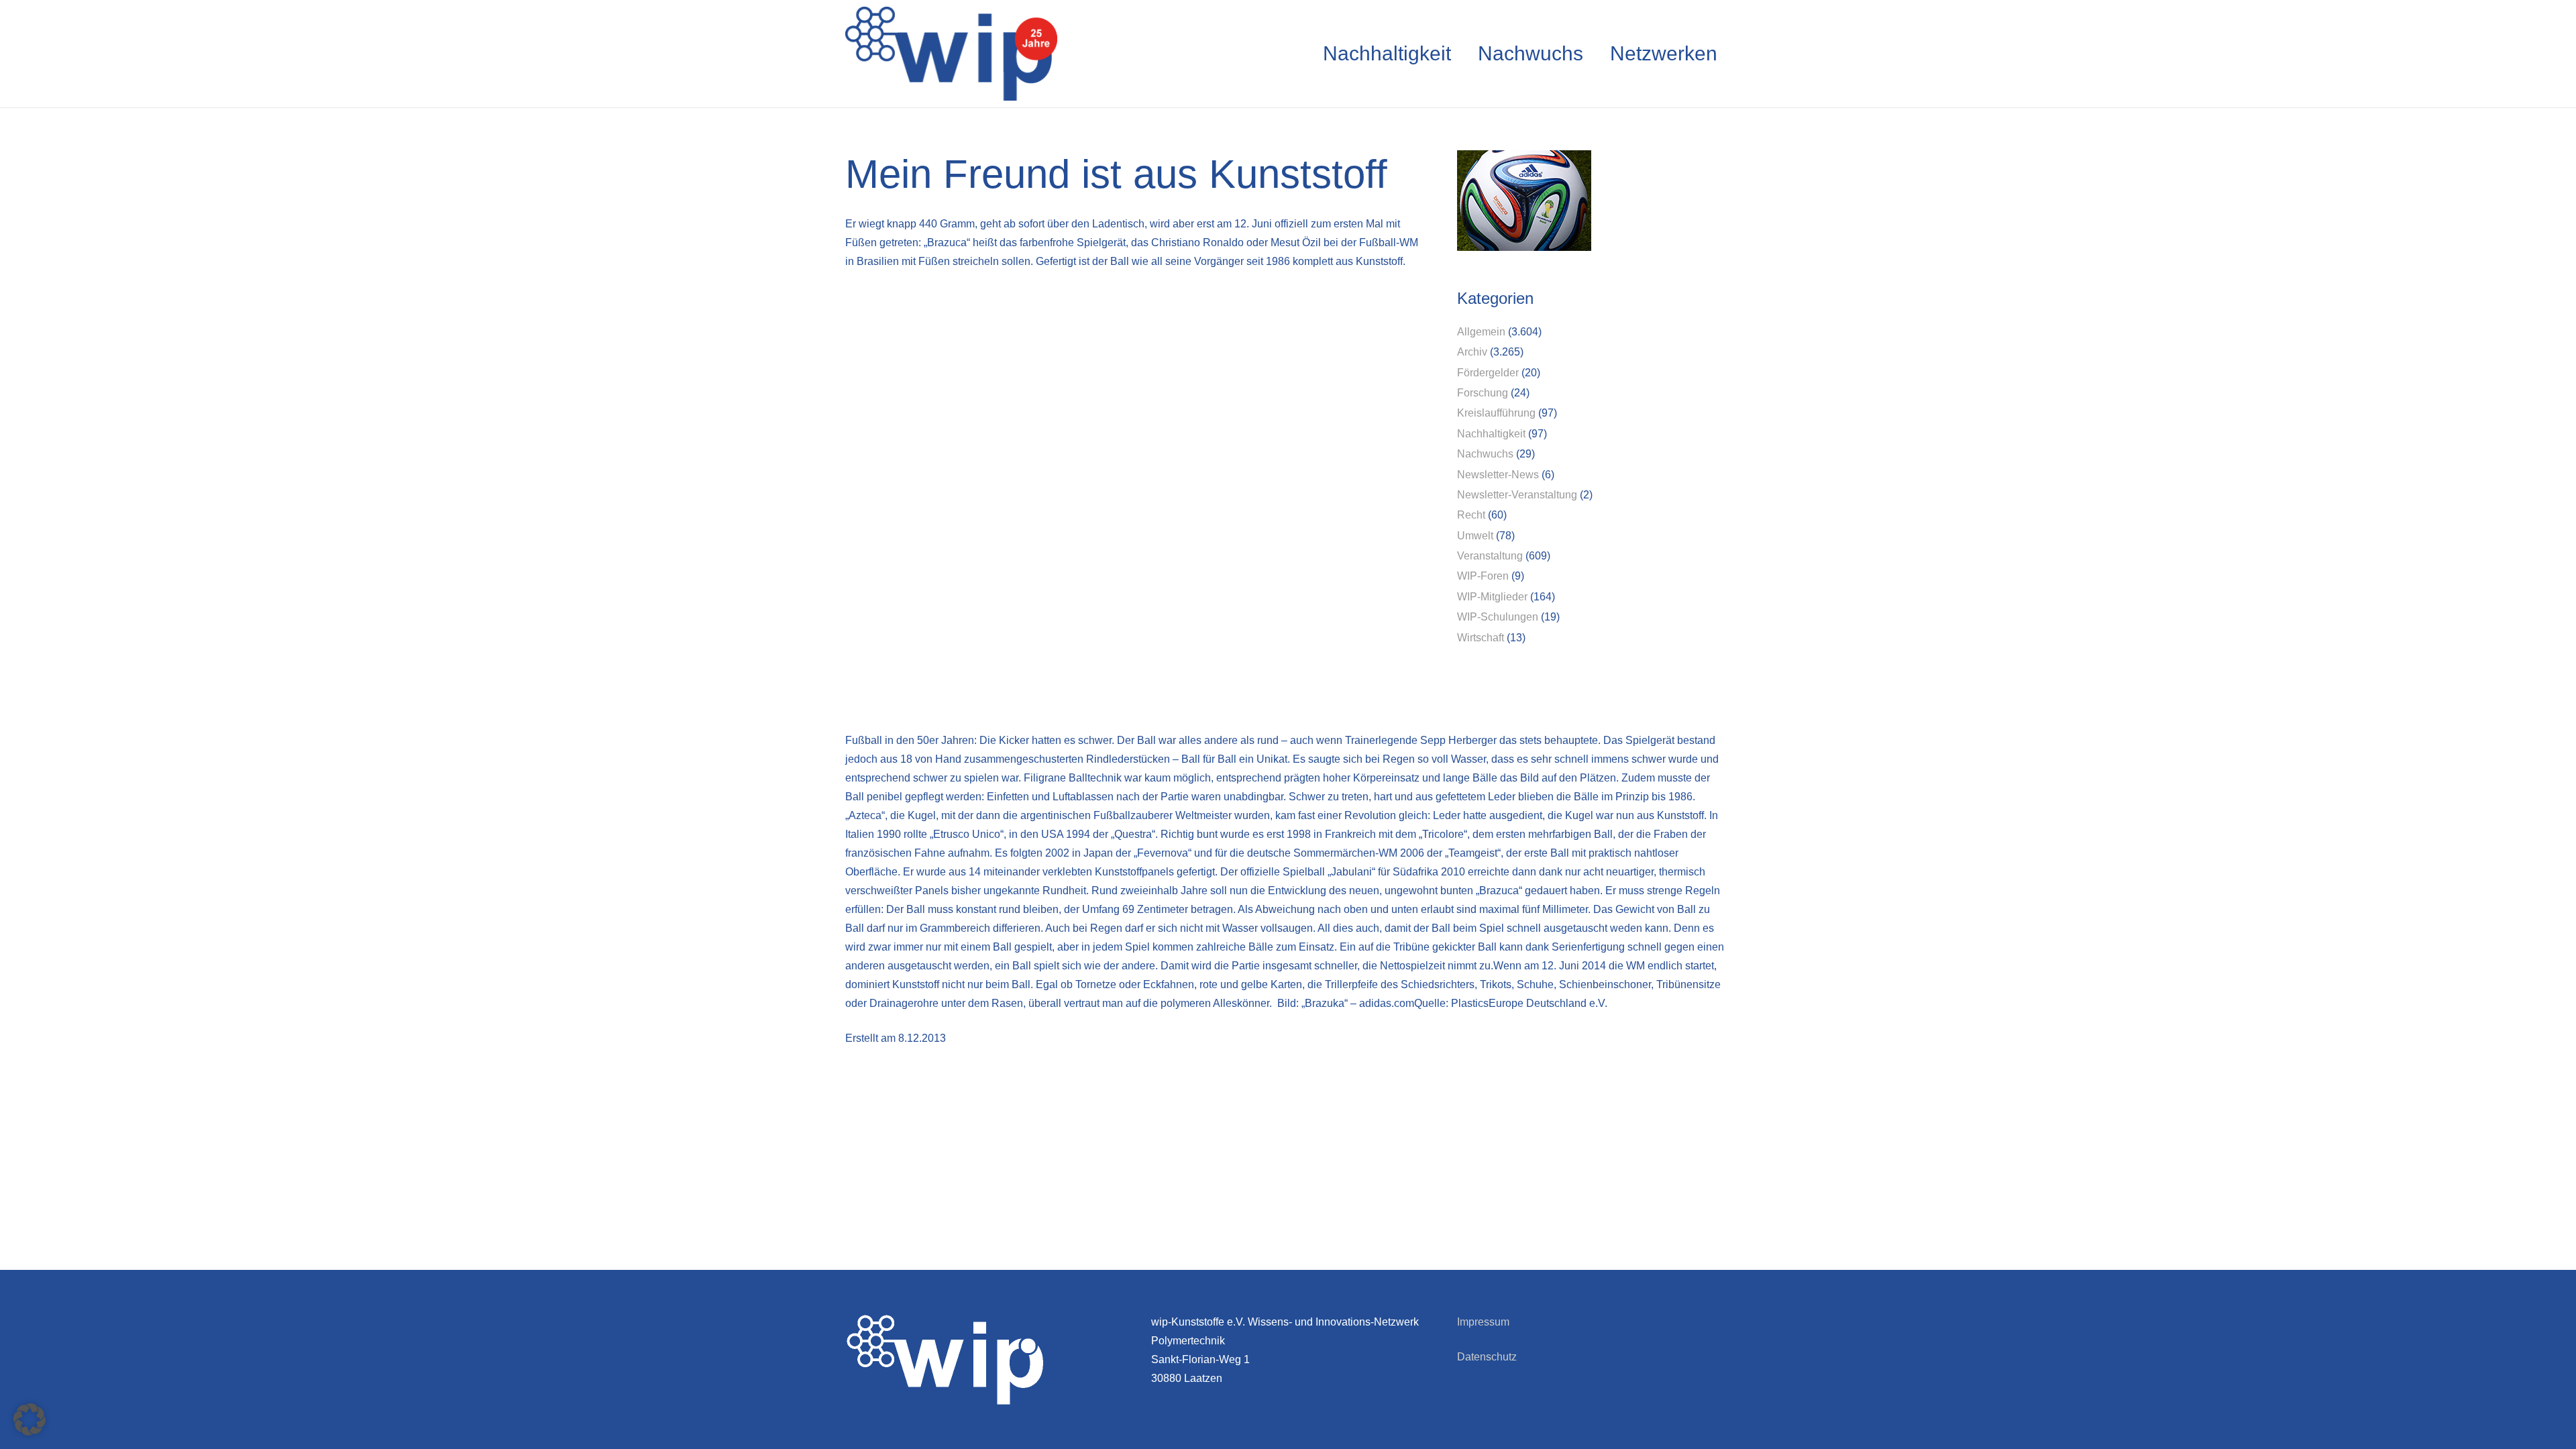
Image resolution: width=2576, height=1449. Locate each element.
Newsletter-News (1498, 475)
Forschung (1483, 393)
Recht (1471, 515)
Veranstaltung (1490, 556)
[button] (30, 1419)
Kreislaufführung (1496, 413)
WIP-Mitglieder (1492, 597)
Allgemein (1481, 332)
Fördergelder (1488, 373)
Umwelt (1475, 536)
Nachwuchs (1485, 454)
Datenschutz (1487, 1357)
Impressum (1483, 1322)
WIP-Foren (1483, 576)
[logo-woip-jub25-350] (951, 54)
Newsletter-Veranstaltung (1517, 495)
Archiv (1472, 352)
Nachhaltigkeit (1491, 434)
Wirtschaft (1481, 638)
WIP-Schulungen (1498, 617)
